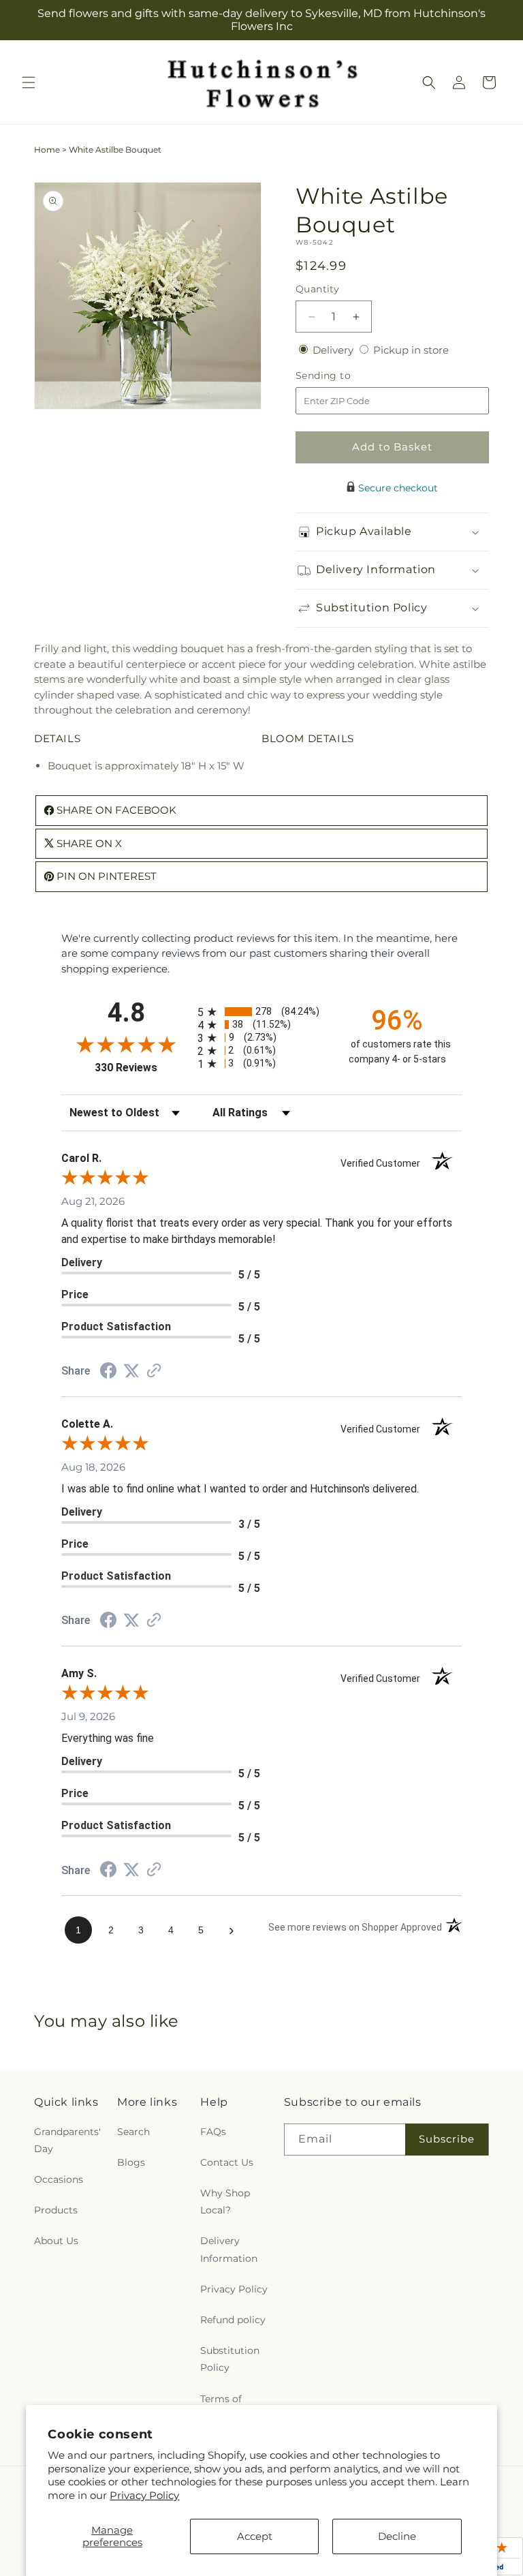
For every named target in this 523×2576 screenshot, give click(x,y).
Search (133, 2132)
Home (47, 150)
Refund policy (233, 2320)
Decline (397, 2536)
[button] (29, 82)
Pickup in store (411, 350)
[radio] (261, 1012)
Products (56, 2210)
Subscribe (447, 2139)
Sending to (344, 376)
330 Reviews (143, 1068)
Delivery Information (229, 2249)
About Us (56, 2241)
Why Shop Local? (225, 2202)
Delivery (334, 350)
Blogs (131, 2162)
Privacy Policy (144, 2495)
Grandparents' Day (67, 2140)
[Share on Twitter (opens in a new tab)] (131, 1371)
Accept (255, 2536)
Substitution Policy (230, 2359)
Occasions (59, 2179)
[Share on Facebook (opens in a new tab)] (108, 1372)
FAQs (213, 2132)
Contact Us (227, 2162)
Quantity (317, 289)
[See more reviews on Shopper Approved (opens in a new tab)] (154, 1371)
